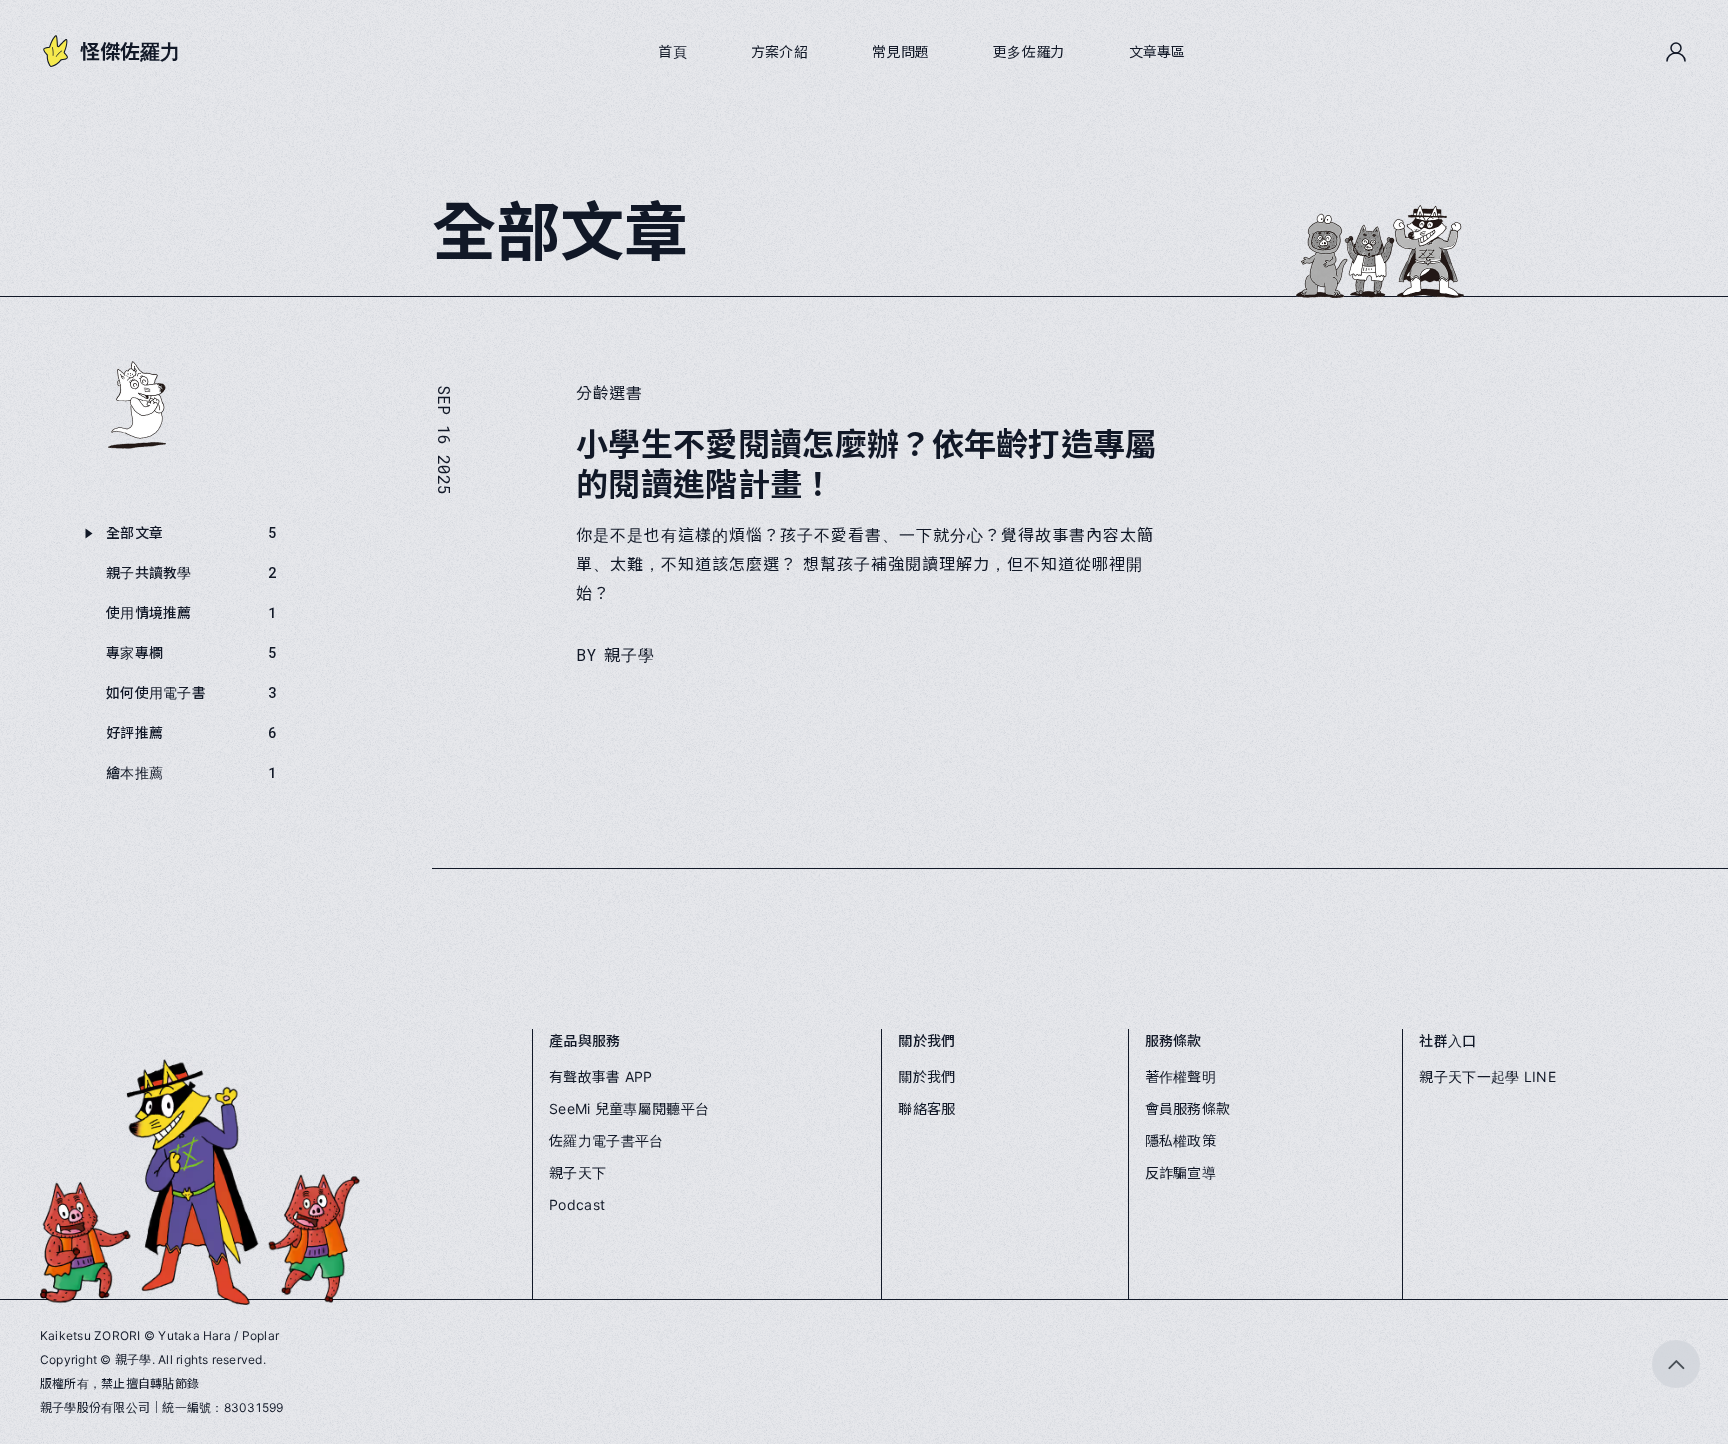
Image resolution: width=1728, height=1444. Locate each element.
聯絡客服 (926, 1108)
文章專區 (1157, 52)
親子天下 (577, 1172)
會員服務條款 (1188, 1108)
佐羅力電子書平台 (606, 1140)
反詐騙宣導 (1180, 1172)
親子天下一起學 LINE (1487, 1076)
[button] (1676, 52)
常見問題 (900, 52)
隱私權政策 (1180, 1140)
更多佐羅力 (1028, 52)
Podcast (577, 1204)
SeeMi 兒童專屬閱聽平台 (629, 1108)
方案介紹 (779, 52)
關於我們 (926, 1076)
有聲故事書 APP (601, 1076)
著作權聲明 (1180, 1076)
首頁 (672, 52)
